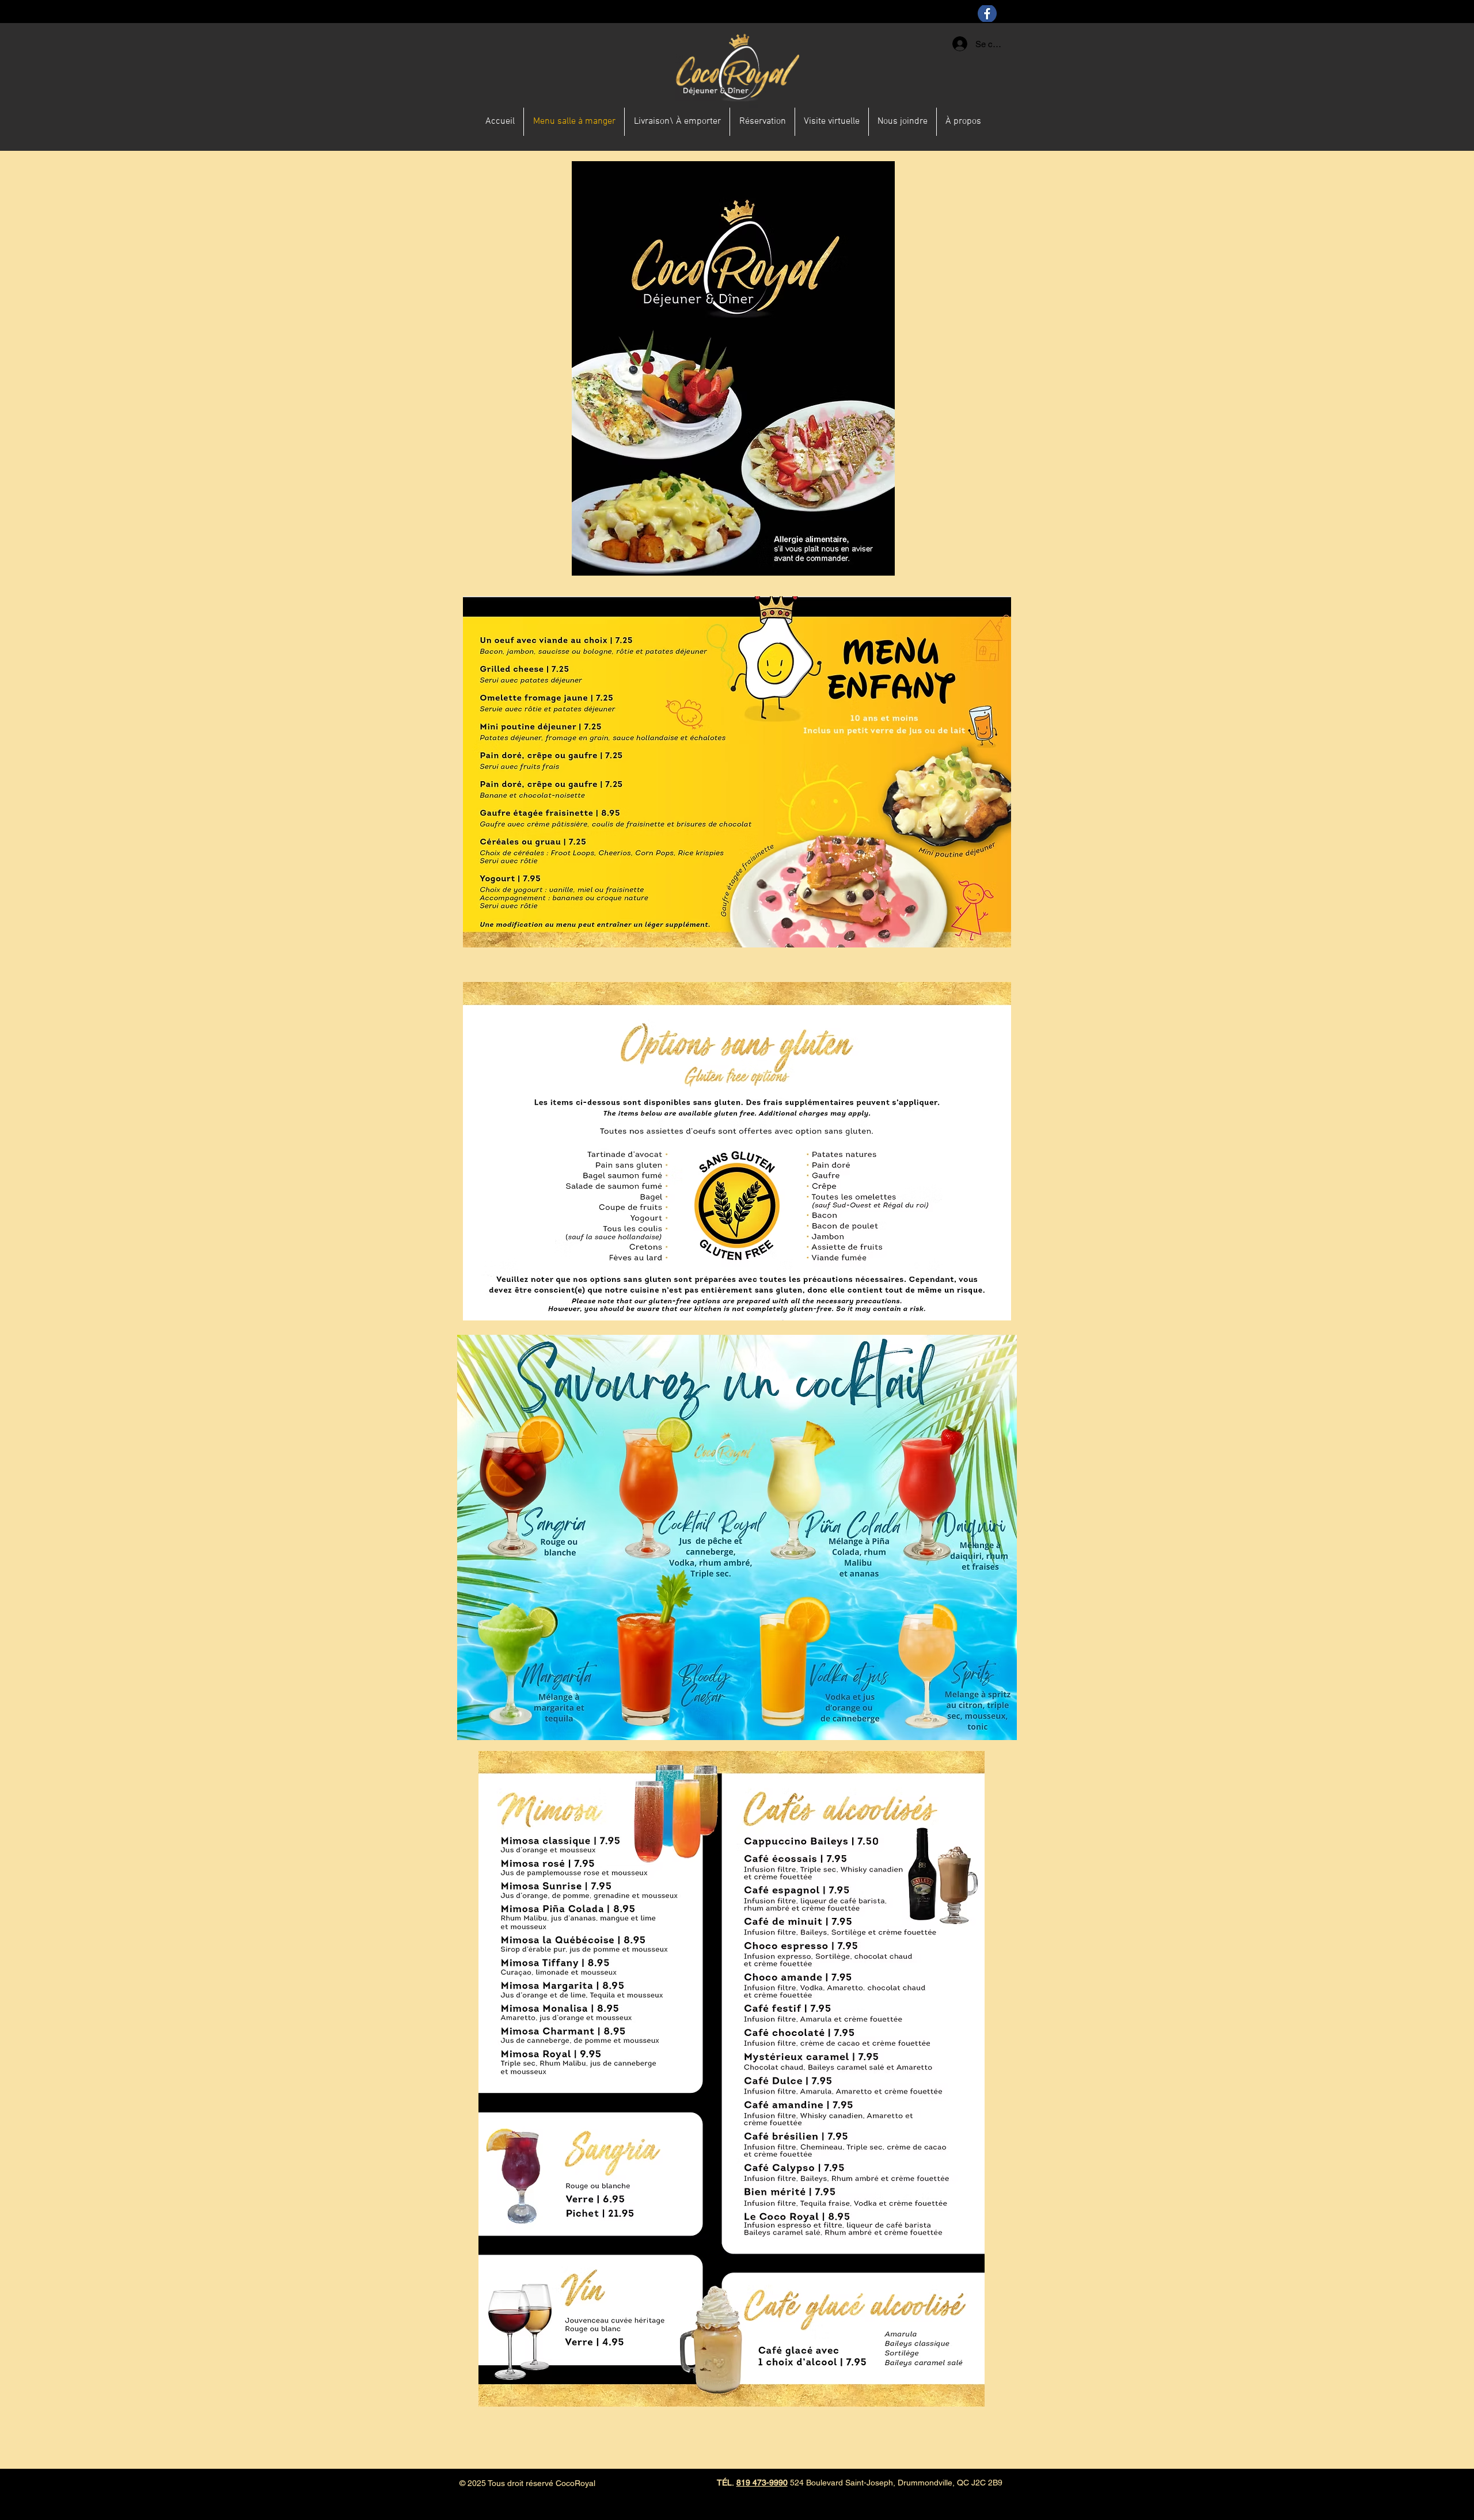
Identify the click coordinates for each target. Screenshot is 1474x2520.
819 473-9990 (762, 2483)
